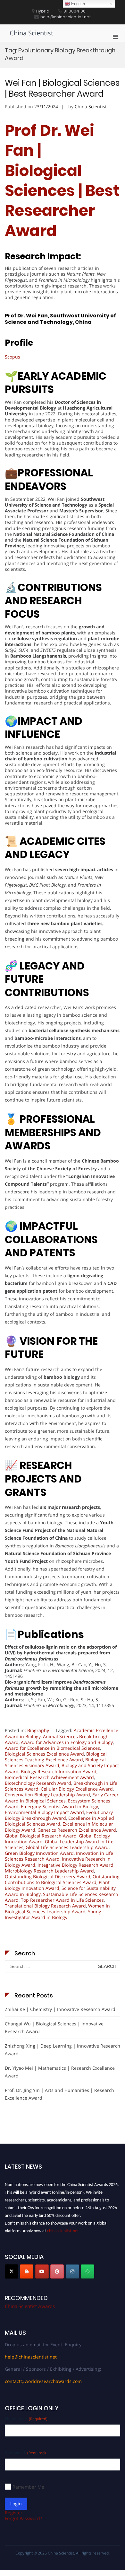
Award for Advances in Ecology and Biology (67, 1742)
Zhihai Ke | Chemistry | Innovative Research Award (60, 2009)
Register (14, 2513)
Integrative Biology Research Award (75, 1865)
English (77, 4)
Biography (38, 1730)
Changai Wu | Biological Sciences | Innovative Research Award (54, 2027)
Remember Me (28, 2487)
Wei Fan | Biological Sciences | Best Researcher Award (62, 88)
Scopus (13, 357)
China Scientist (31, 33)
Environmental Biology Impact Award (44, 1812)
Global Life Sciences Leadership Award (67, 1847)
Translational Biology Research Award (45, 1906)
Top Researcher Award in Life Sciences (62, 1900)
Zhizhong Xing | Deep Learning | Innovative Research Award (63, 2050)
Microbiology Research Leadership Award (49, 1871)
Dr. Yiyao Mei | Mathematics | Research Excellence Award (60, 2072)
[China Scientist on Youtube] (42, 2271)
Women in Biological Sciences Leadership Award (57, 1909)
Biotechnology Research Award (38, 1783)
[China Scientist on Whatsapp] (88, 2271)
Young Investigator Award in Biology (53, 1914)
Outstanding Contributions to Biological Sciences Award (62, 1879)
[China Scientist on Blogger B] (27, 2271)
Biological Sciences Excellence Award (44, 1754)
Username (26, 2418)
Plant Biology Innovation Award (57, 1885)
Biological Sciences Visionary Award (55, 1762)
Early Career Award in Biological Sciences (62, 1797)
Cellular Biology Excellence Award (77, 1789)
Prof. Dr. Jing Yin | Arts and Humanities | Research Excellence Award (59, 2094)
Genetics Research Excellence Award (77, 1830)
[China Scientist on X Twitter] (12, 2271)
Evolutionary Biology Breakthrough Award (59, 1815)
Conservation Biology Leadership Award (47, 1795)
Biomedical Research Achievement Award (49, 1777)
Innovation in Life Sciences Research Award (59, 1856)
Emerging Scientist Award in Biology (59, 1806)
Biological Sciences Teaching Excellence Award (56, 1757)
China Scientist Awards (30, 2306)
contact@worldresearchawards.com (43, 2381)
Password (25, 2452)
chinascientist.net (63, 2228)
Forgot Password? (23, 2518)
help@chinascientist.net (31, 2357)
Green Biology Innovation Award (39, 1853)
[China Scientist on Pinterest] (57, 2271)
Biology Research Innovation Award (59, 1771)
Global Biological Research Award (41, 1836)
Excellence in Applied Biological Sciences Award (59, 1821)
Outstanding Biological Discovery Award (48, 1877)
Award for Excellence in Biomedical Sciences (52, 1748)
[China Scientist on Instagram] (72, 2271)
